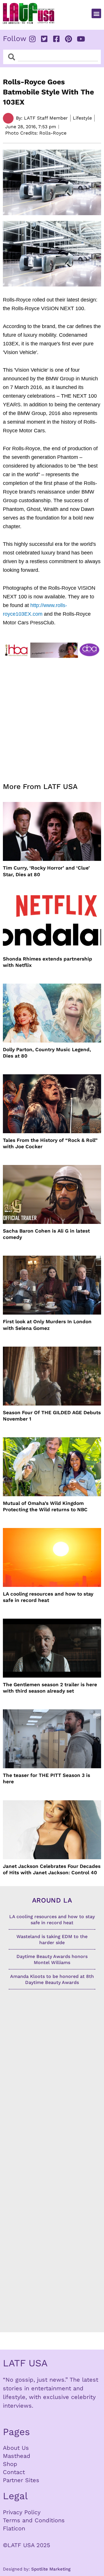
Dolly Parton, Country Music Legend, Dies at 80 (47, 1053)
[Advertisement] (52, 716)
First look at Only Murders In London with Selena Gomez (47, 1325)
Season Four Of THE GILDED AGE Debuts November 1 (52, 1416)
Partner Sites (21, 2480)
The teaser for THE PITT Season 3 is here (47, 1778)
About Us (16, 2448)
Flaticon (14, 2528)
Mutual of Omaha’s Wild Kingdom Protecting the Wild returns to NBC (45, 1506)
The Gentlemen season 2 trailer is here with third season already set (50, 1688)
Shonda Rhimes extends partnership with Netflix (48, 962)
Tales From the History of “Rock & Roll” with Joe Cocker (50, 1143)
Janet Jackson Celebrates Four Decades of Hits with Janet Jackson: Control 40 (52, 1869)
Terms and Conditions (34, 2520)
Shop (10, 2464)
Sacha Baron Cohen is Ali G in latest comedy (46, 1234)
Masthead (17, 2456)
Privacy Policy (22, 2512)
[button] (96, 13)
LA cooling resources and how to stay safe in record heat (48, 1597)
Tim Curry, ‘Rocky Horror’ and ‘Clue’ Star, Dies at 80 (46, 871)
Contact (14, 2472)
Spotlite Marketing (51, 2569)
